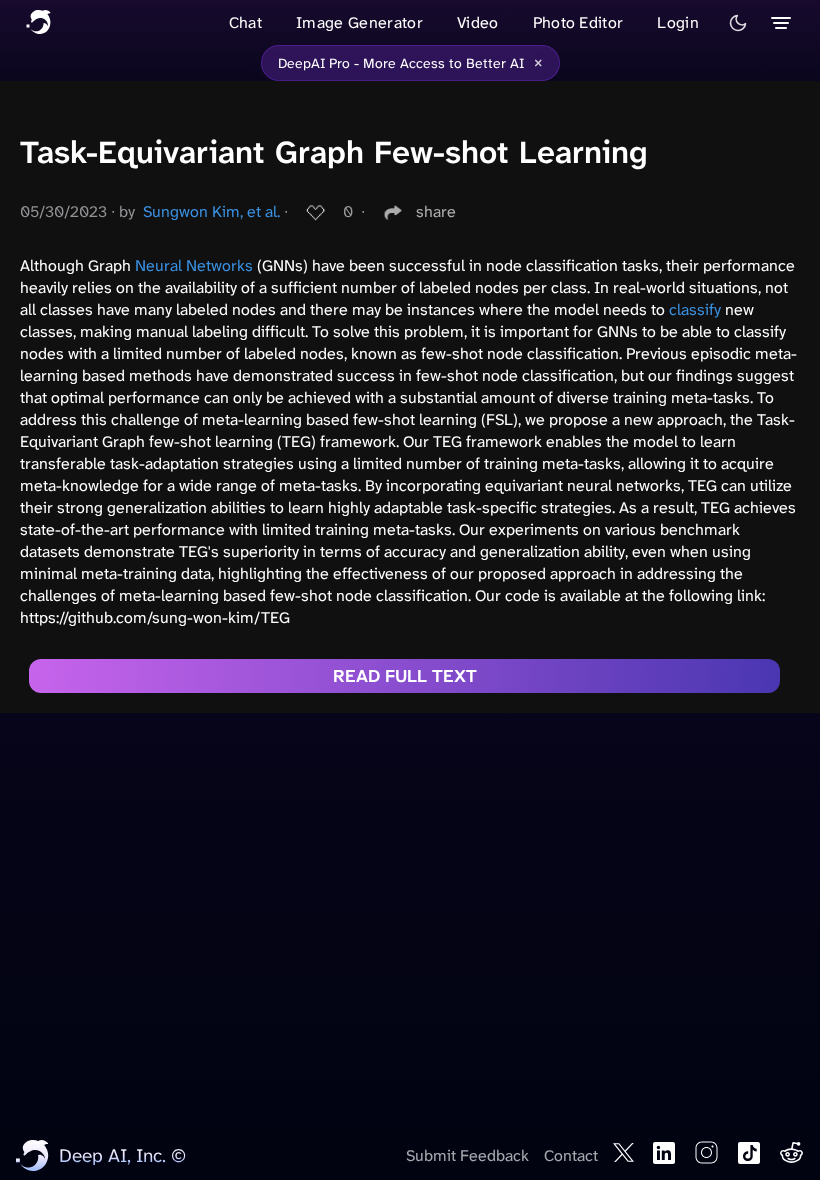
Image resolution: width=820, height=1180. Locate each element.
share (436, 211)
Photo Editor (578, 22)
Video (478, 22)
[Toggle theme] (738, 23)
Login (678, 22)
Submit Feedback (467, 1155)
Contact (571, 1155)
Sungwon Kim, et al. (211, 211)
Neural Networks (194, 265)
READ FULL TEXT (405, 676)
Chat (245, 22)
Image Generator (359, 22)
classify (695, 309)
